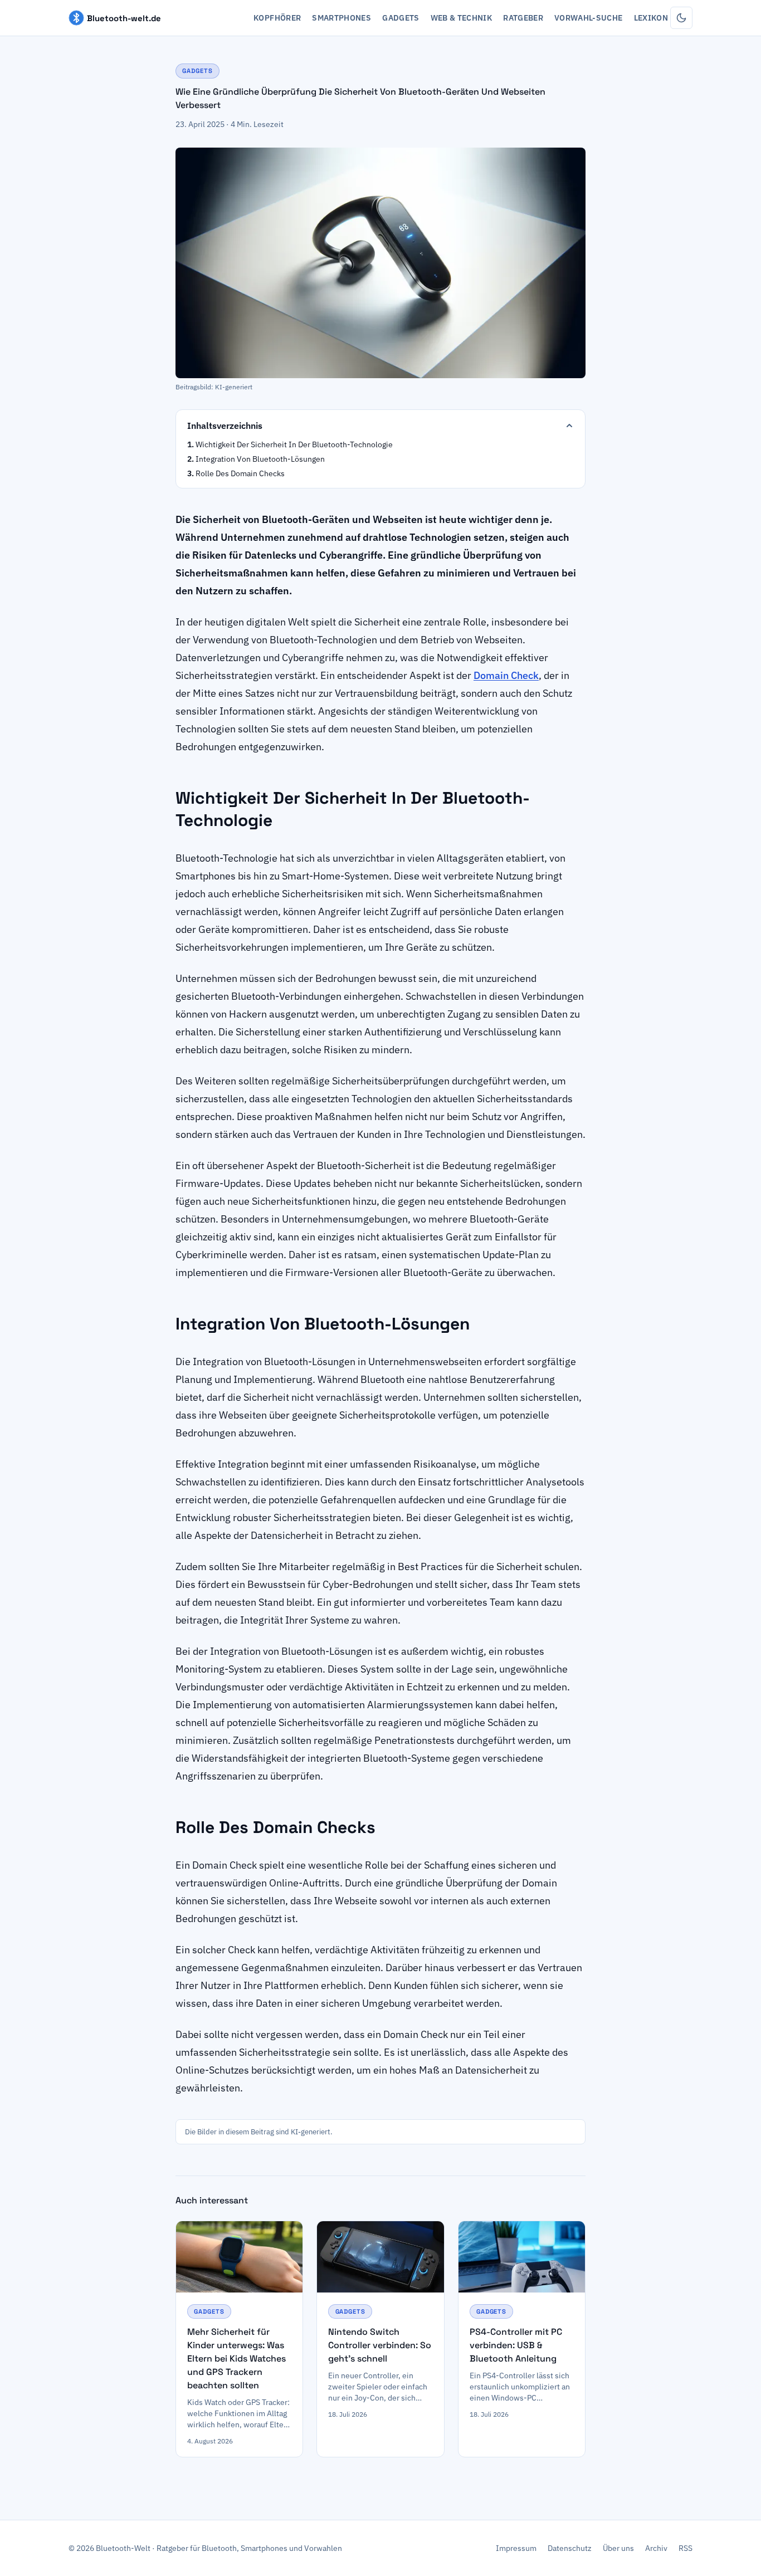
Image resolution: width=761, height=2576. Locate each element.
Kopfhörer (277, 18)
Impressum (516, 2548)
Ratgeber (523, 18)
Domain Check (506, 675)
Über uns (618, 2548)
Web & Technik (462, 18)
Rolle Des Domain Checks (240, 473)
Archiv (656, 2548)
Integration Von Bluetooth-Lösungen (260, 459)
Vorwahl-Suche (589, 18)
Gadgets (401, 18)
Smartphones (342, 18)
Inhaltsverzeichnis (225, 426)
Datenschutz (570, 2548)
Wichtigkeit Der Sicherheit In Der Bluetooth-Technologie (294, 444)
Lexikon (651, 18)
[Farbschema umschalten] (681, 18)
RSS (686, 2548)
